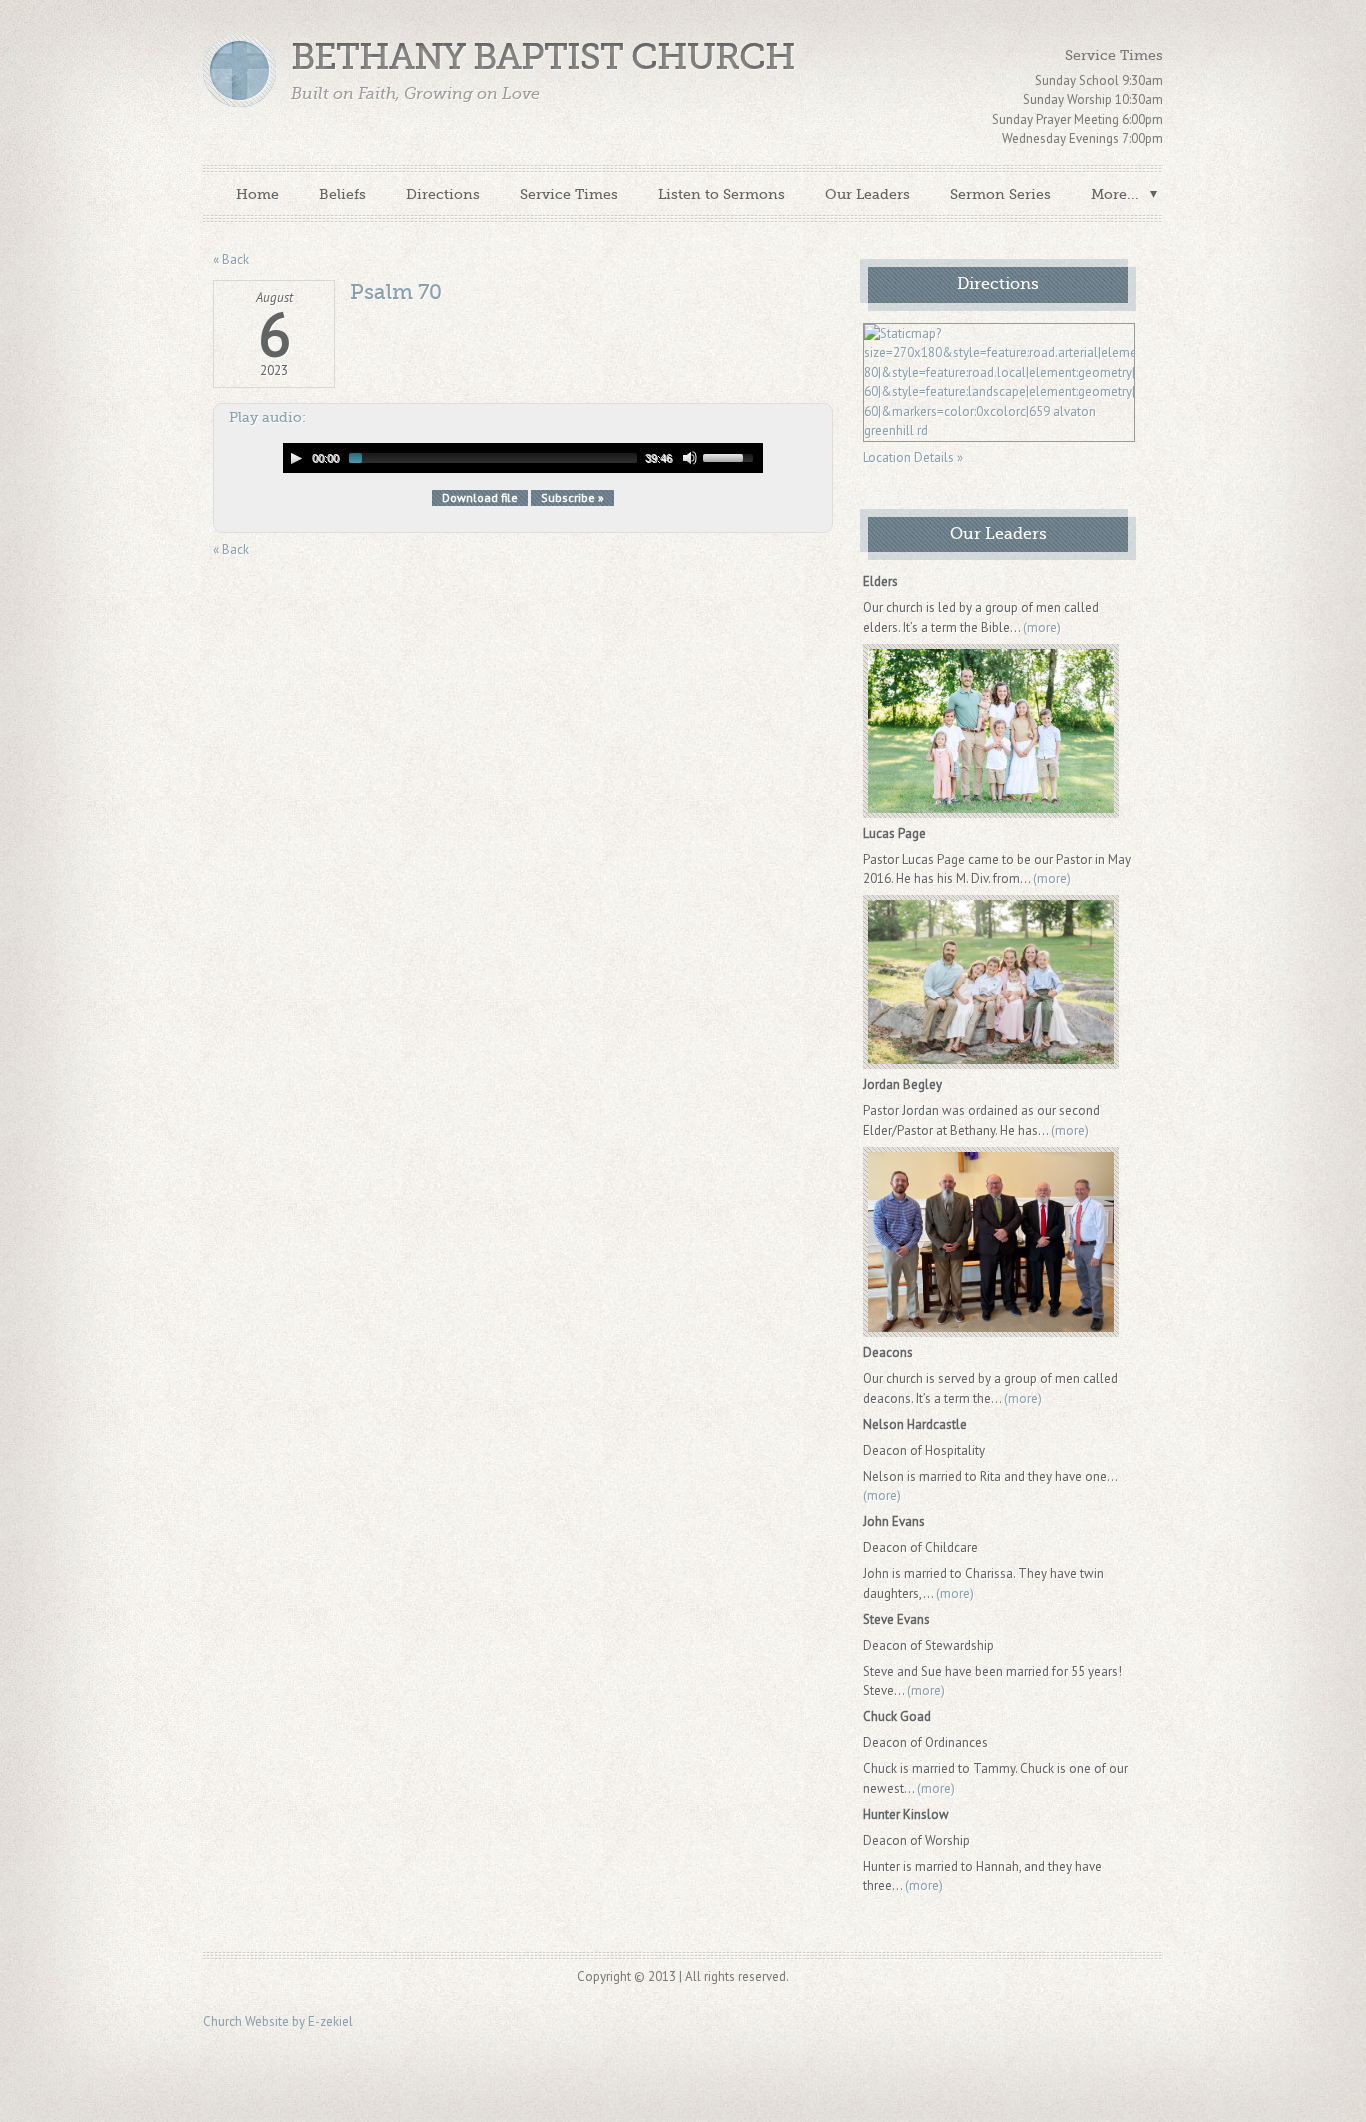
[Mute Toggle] (690, 458)
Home (257, 194)
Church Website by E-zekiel (278, 2021)
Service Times (569, 194)
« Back (231, 259)
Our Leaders (867, 194)
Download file (480, 497)
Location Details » (913, 457)
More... (1115, 194)
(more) (1042, 627)
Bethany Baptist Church (543, 57)
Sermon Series (1000, 194)
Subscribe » (572, 497)
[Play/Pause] (296, 458)
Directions (443, 194)
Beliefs (342, 194)
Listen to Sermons (721, 194)
